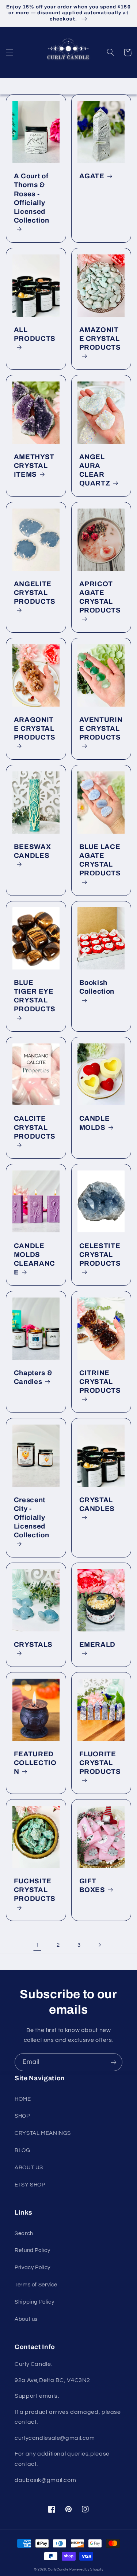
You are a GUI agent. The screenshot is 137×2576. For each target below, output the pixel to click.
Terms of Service (36, 2285)
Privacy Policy (33, 2268)
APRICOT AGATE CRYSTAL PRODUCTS (100, 597)
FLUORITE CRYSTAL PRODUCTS (100, 1763)
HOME (23, 2099)
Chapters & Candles (33, 1377)
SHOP (22, 2116)
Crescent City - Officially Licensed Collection (32, 1518)
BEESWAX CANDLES (33, 851)
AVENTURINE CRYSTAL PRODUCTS (101, 729)
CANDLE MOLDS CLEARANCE (35, 1259)
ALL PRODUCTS (35, 334)
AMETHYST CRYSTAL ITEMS (34, 466)
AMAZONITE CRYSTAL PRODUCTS (100, 339)
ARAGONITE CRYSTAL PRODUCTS (35, 729)
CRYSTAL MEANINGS (43, 2133)
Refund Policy (32, 2250)
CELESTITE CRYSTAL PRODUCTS (100, 1255)
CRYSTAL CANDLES (97, 1504)
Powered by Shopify (86, 2570)
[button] (9, 52)
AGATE (92, 176)
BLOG (22, 2150)
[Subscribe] (114, 2062)
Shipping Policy (34, 2302)
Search (24, 2233)
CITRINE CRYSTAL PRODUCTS (100, 1382)
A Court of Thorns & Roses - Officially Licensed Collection (32, 198)
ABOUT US (29, 2168)
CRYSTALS (33, 1645)
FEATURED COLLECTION (35, 1763)
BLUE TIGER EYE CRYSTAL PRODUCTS (35, 996)
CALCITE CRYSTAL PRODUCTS (35, 1127)
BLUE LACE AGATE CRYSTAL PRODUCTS (100, 860)
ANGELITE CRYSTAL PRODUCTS (35, 593)
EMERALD (98, 1645)
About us (26, 2319)
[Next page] (99, 1945)
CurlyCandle (58, 2570)
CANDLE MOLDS (95, 1123)
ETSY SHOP (30, 2185)
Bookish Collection (97, 987)
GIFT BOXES (92, 1886)
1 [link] (38, 1945)
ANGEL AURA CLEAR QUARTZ (95, 470)
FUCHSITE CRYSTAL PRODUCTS (35, 1890)
